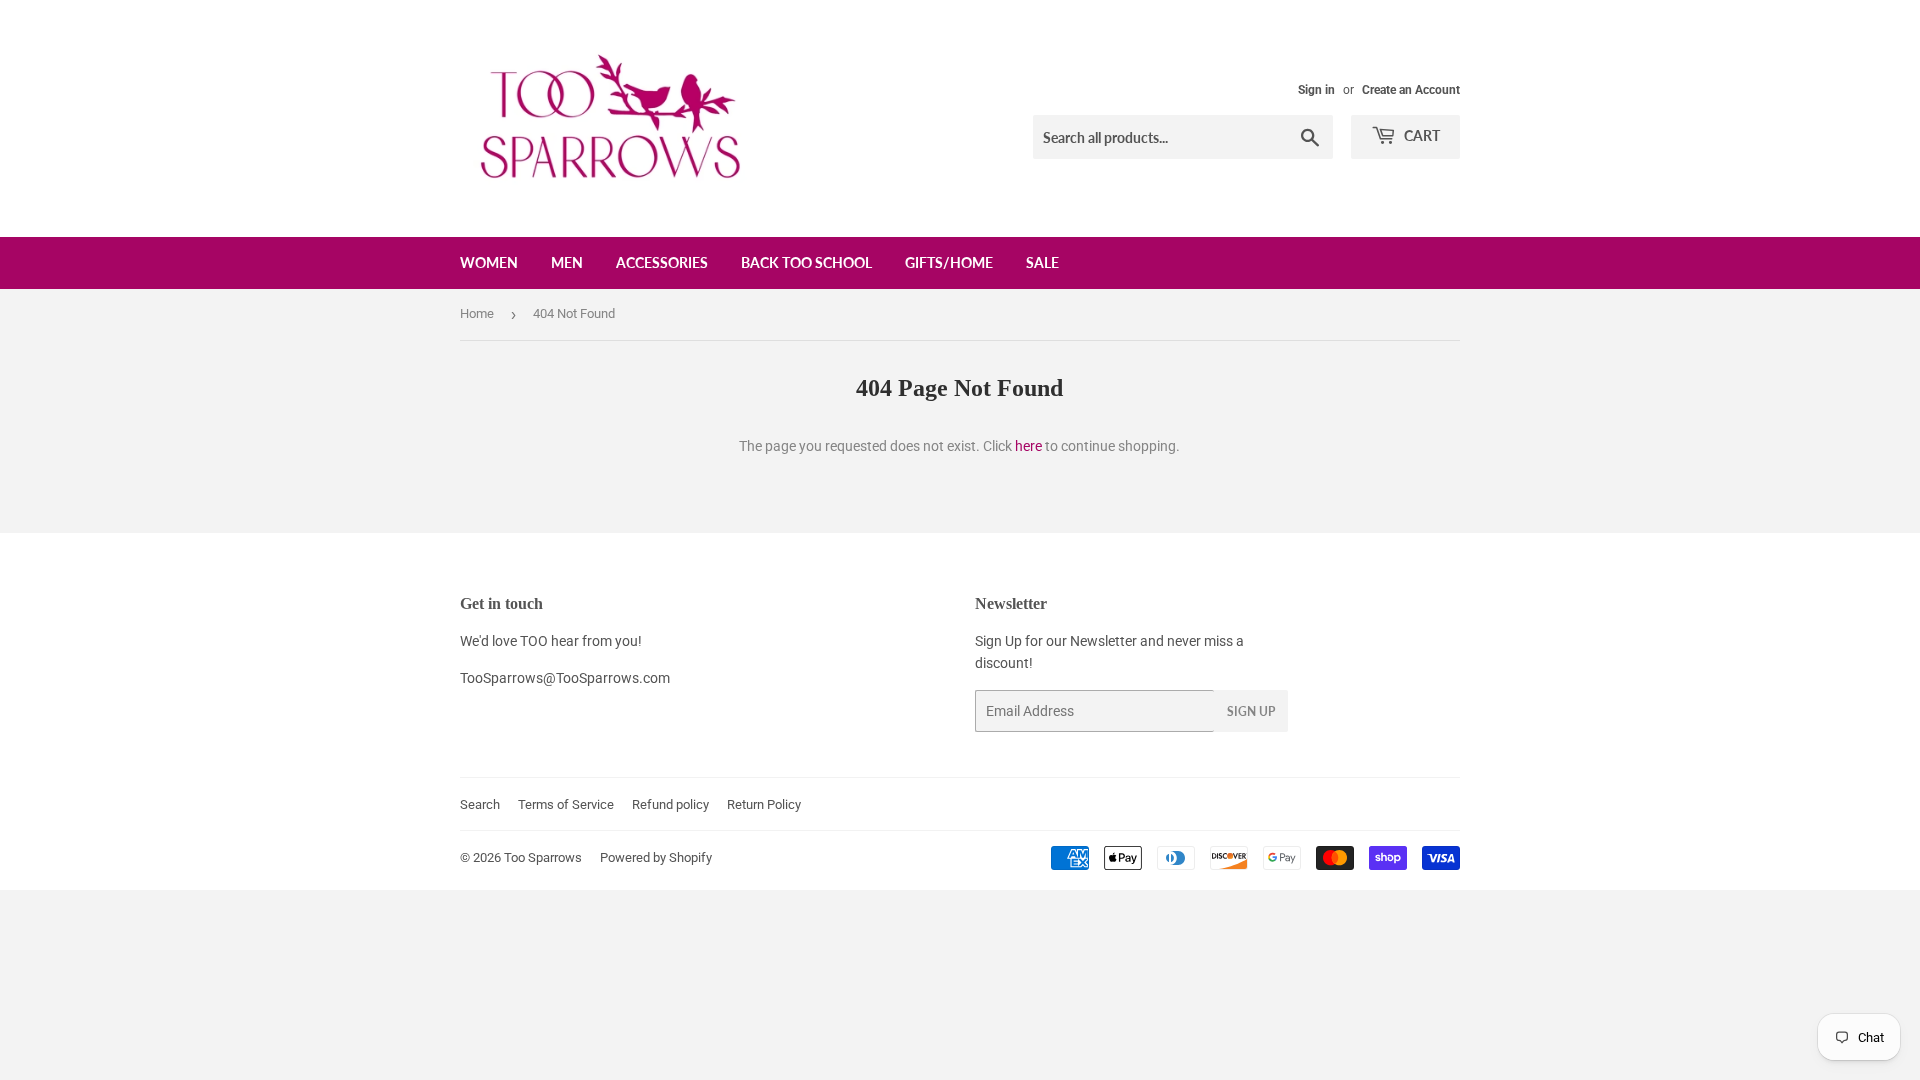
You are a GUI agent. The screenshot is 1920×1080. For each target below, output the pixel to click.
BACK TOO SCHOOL (806, 262)
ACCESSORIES (662, 262)
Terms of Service (566, 804)
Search (480, 804)
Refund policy (670, 804)
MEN (567, 262)
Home (477, 313)
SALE (1042, 262)
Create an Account (1411, 90)
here (1028, 446)
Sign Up (1251, 711)
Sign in (1316, 90)
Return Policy (764, 804)
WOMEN (489, 262)
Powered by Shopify (656, 857)
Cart (1420, 135)
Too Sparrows (543, 857)
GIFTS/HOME (949, 262)
